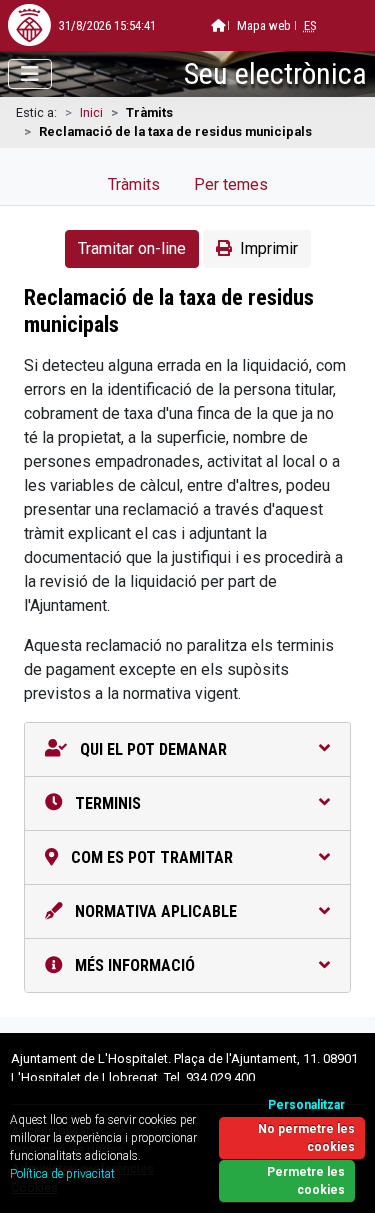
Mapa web (264, 25)
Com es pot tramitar (150, 857)
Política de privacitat (62, 1174)
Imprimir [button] (269, 248)
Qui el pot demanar (151, 749)
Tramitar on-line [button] (132, 248)
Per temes (231, 184)
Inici (91, 112)
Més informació (133, 965)
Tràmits (134, 184)
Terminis (106, 803)
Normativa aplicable (154, 911)
